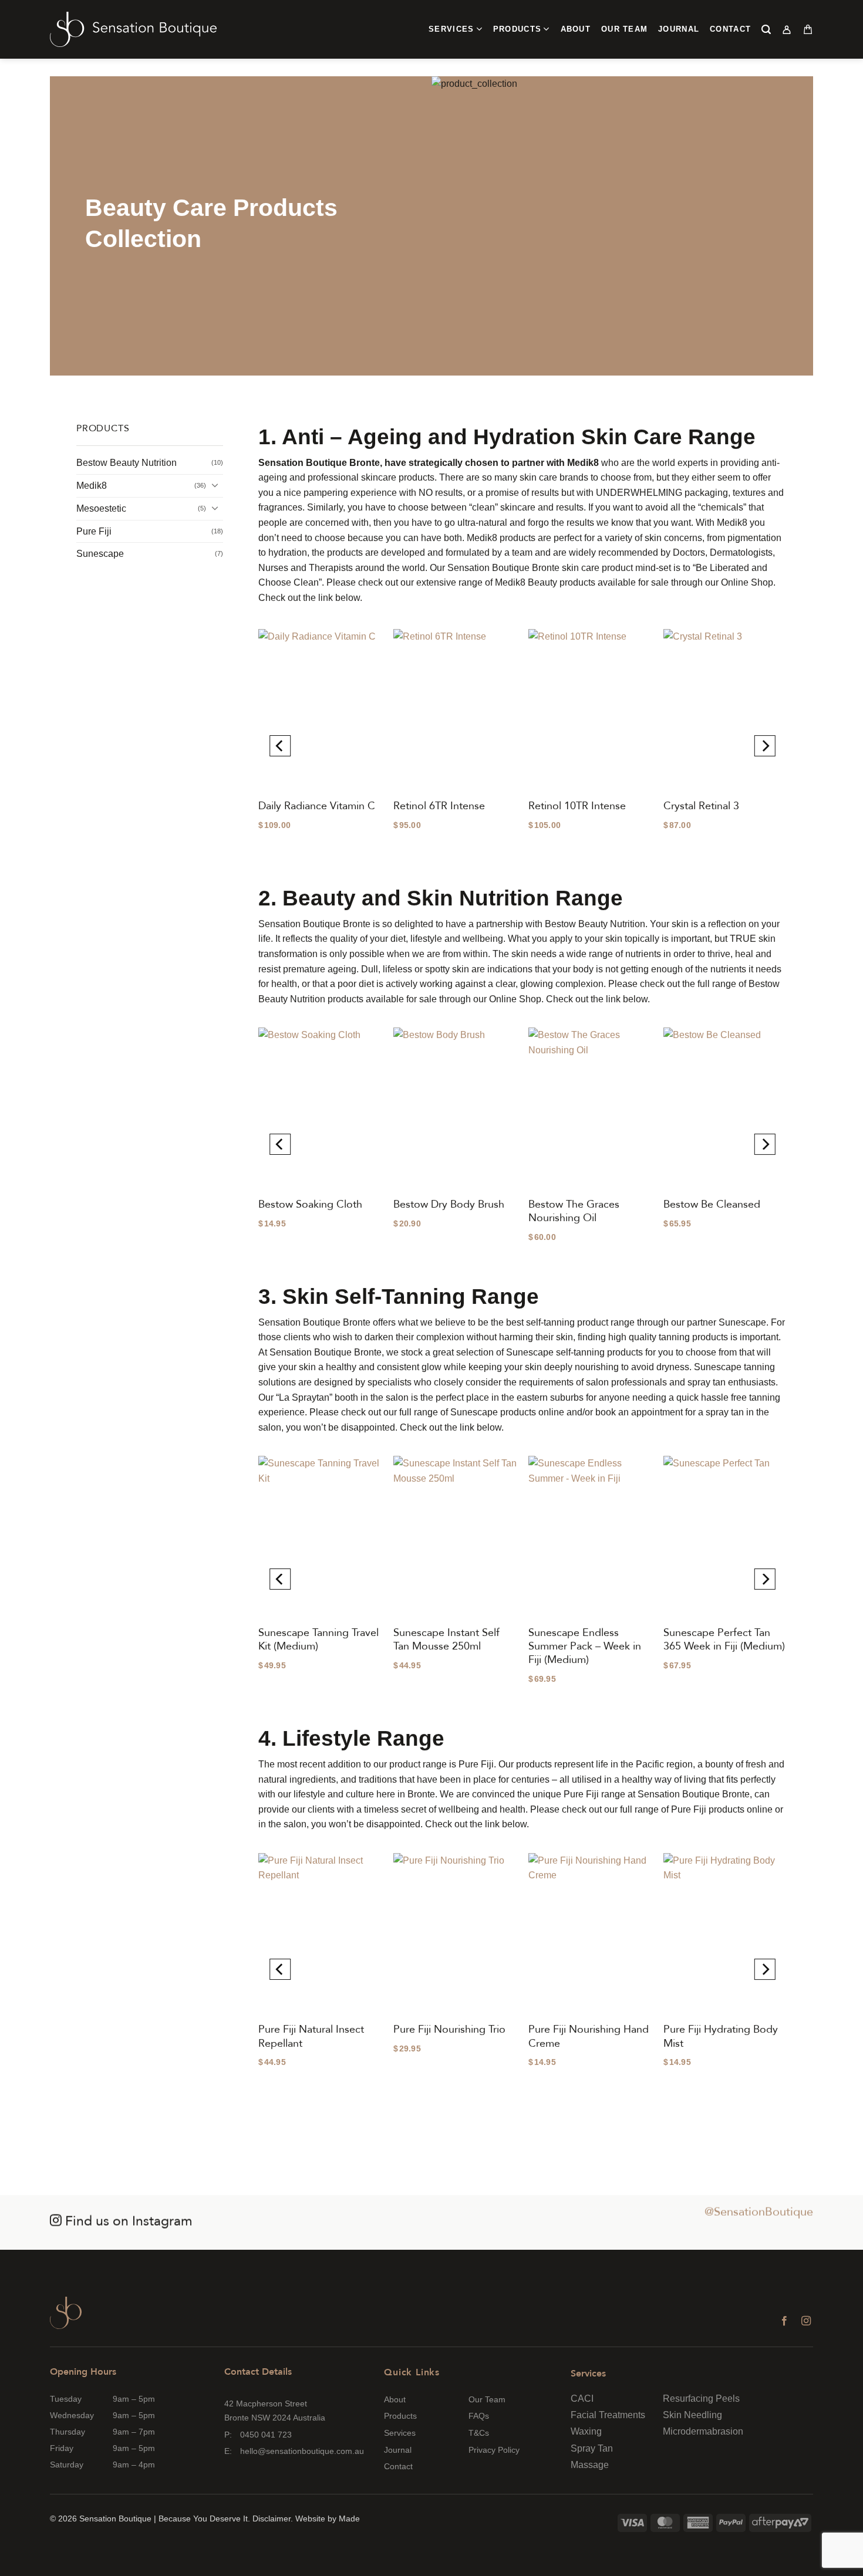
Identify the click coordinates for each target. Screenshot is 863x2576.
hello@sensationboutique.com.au (302, 2451)
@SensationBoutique (759, 2212)
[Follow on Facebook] (784, 2321)
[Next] (767, 746)
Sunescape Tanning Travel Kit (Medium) (318, 1640)
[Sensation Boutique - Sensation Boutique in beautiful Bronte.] (133, 30)
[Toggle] (216, 486)
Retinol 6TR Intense (439, 806)
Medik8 (92, 486)
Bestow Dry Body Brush (449, 1204)
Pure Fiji (94, 531)
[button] (787, 29)
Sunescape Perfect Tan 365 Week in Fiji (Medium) (724, 1640)
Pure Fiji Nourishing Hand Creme (589, 2036)
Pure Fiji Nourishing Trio (449, 2029)
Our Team (624, 29)
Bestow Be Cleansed (712, 1204)
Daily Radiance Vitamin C (317, 806)
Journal (679, 29)
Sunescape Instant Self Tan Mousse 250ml (446, 1640)
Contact (730, 29)
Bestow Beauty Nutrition (127, 463)
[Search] (766, 29)
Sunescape (100, 554)
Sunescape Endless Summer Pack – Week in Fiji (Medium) (585, 1647)
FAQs (479, 2416)
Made (349, 2518)
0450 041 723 (266, 2435)
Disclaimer (272, 2518)
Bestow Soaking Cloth (310, 1204)
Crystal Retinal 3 (701, 806)
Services (451, 29)
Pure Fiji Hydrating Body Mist (721, 2036)
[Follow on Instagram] (806, 2321)
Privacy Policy (494, 2450)
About (576, 29)
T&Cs (479, 2433)
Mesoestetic (101, 508)
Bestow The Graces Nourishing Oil (574, 1211)
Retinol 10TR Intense (577, 806)
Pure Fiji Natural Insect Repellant (311, 2036)
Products (517, 29)
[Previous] (278, 746)
